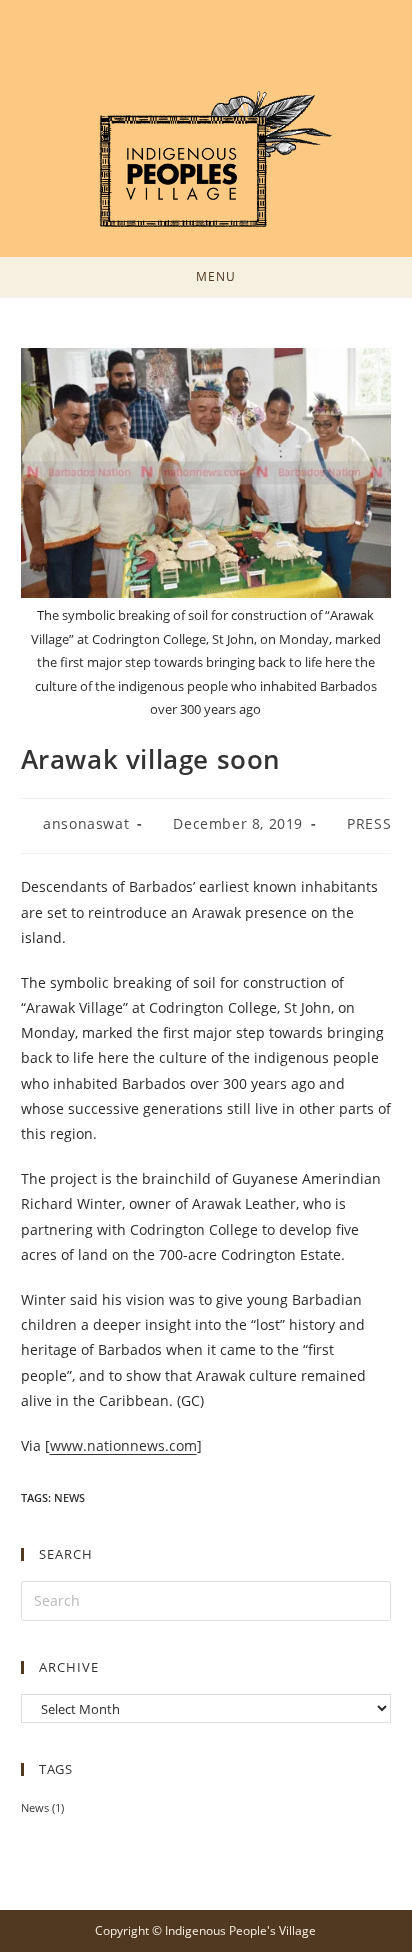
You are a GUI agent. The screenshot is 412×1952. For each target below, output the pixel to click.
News (69, 1497)
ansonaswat (86, 823)
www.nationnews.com (123, 1445)
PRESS (369, 823)
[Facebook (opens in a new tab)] (194, 49)
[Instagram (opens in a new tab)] (218, 49)
